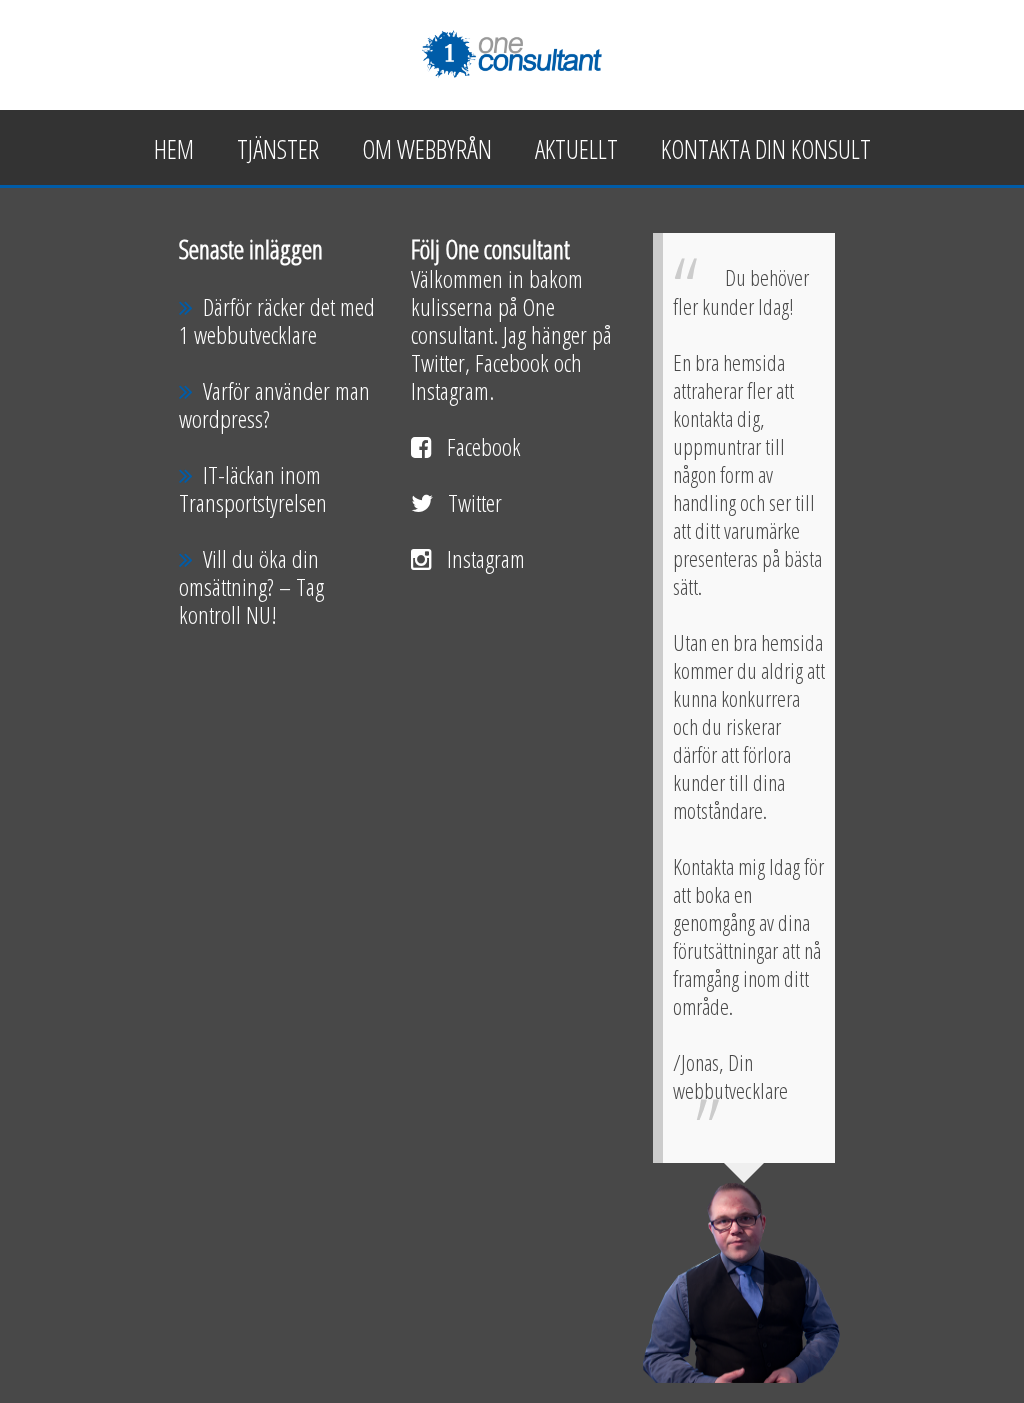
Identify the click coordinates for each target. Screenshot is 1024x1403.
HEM (174, 149)
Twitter (475, 502)
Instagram (486, 558)
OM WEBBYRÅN (427, 149)
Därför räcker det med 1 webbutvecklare (277, 320)
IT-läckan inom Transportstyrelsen (253, 488)
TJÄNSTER (278, 149)
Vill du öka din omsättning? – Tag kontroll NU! (251, 586)
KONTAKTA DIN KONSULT (766, 149)
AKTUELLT (576, 149)
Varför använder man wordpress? (274, 404)
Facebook (484, 446)
